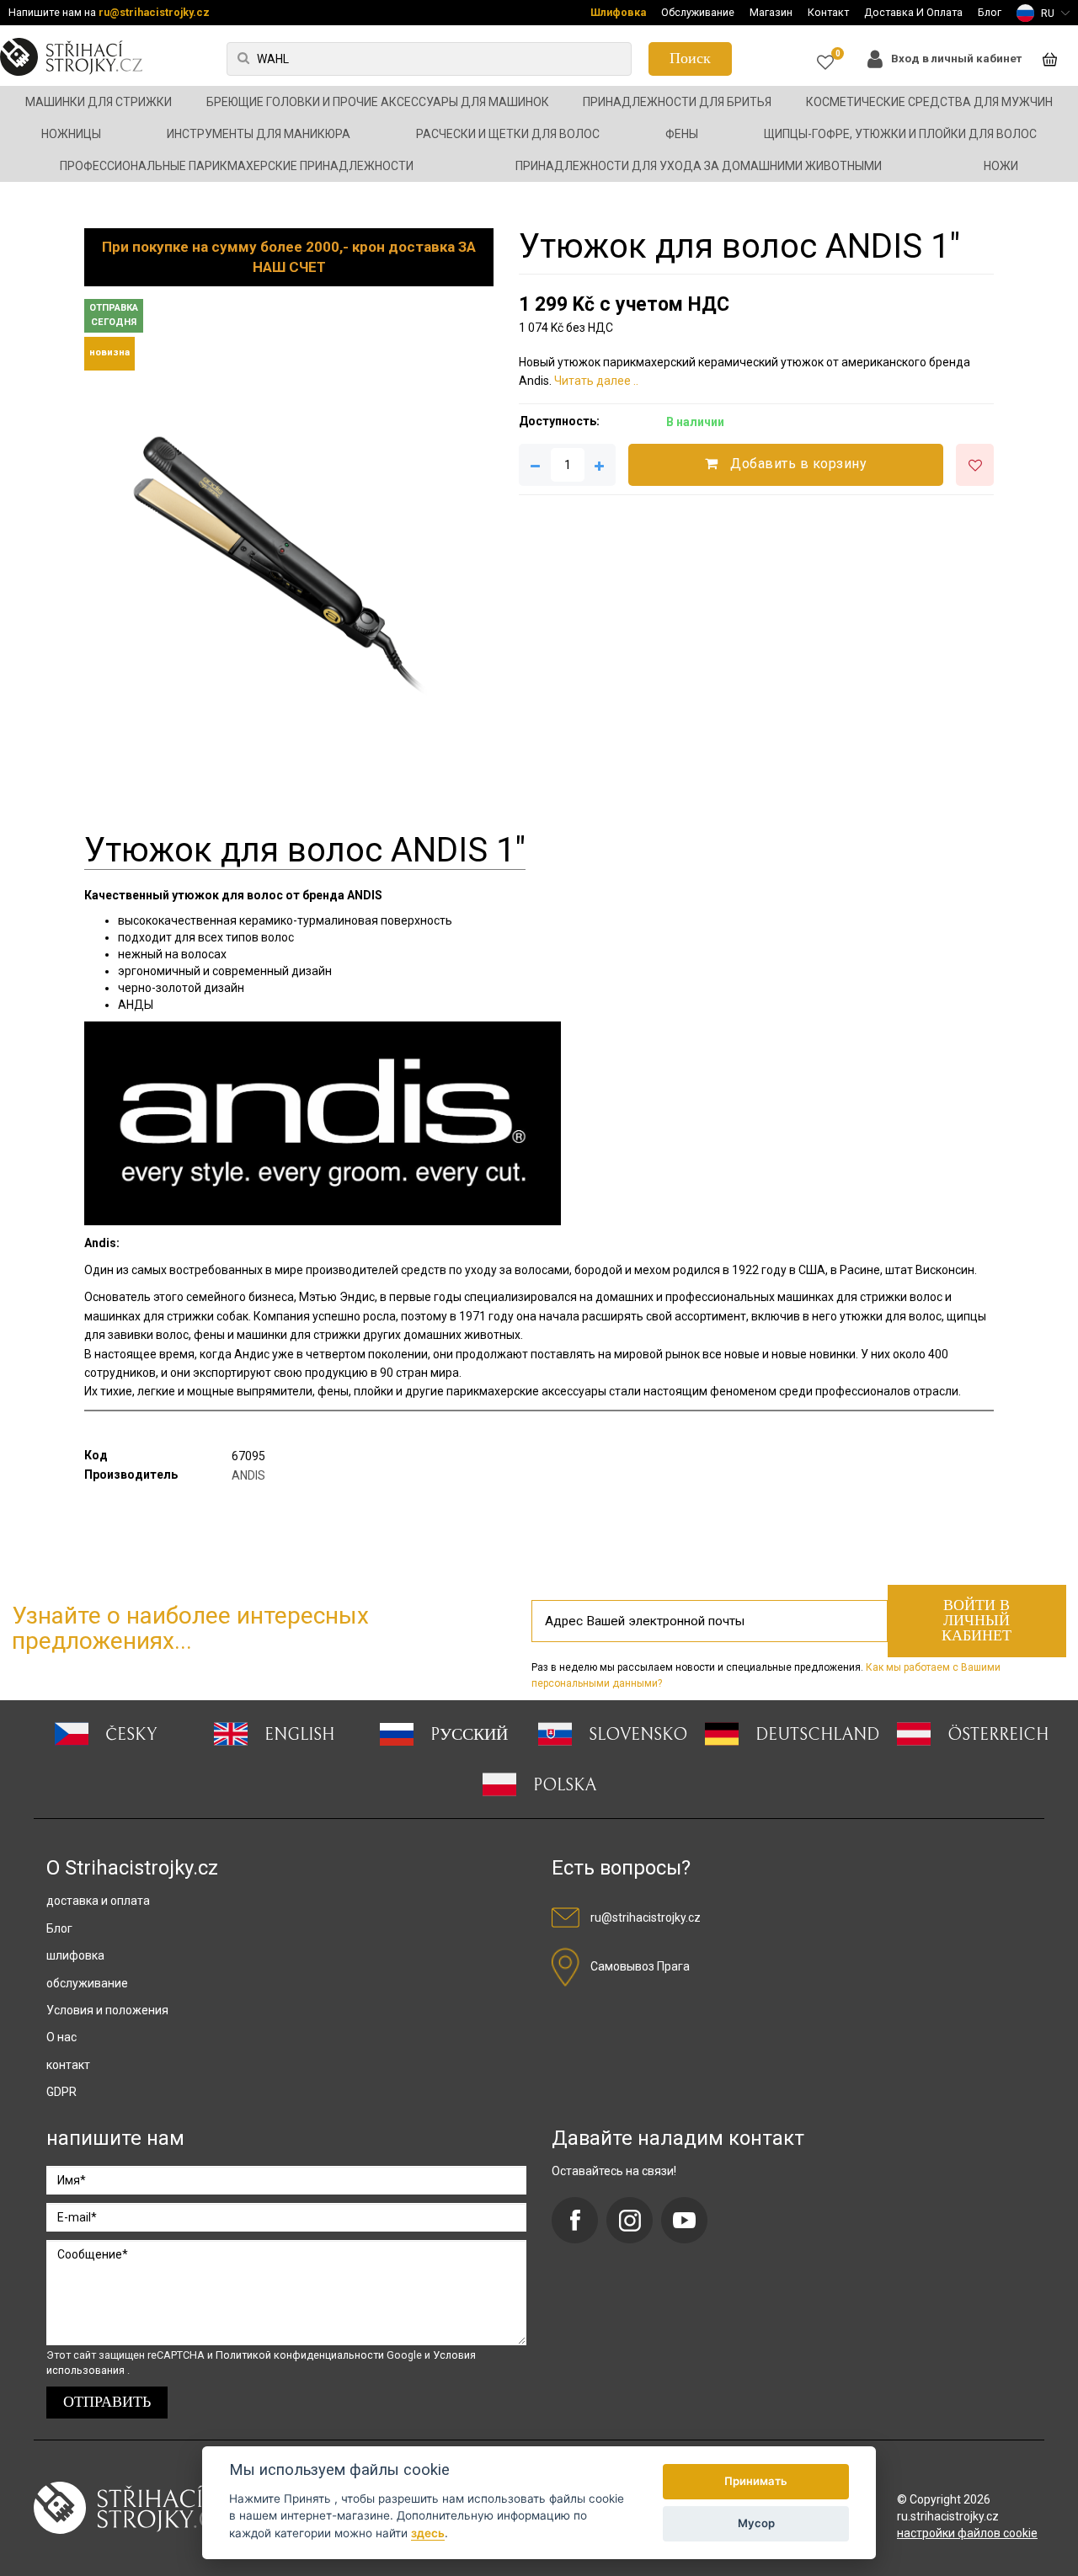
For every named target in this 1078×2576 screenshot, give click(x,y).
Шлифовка (618, 12)
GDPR (61, 2092)
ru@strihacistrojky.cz (154, 12)
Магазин (771, 12)
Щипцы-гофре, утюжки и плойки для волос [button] (900, 134)
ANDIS (248, 1475)
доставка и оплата (98, 1901)
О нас (61, 2037)
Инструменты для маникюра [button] (259, 134)
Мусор (756, 2523)
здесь (428, 2533)
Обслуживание (698, 12)
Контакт (828, 12)
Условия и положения (107, 2010)
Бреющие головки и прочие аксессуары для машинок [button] (378, 102)
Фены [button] (682, 134)
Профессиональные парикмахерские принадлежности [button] (237, 166)
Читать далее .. (596, 381)
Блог (990, 12)
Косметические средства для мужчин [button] (929, 102)
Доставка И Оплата (913, 12)
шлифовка (75, 1955)
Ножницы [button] (71, 134)
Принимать (756, 2481)
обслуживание (87, 1983)
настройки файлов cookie (967, 2533)
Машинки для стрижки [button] (99, 102)
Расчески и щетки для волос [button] (508, 134)
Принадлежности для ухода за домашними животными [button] (699, 166)
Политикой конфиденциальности (301, 2355)
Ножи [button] (1001, 166)
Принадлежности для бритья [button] (677, 102)
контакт (68, 2065)
